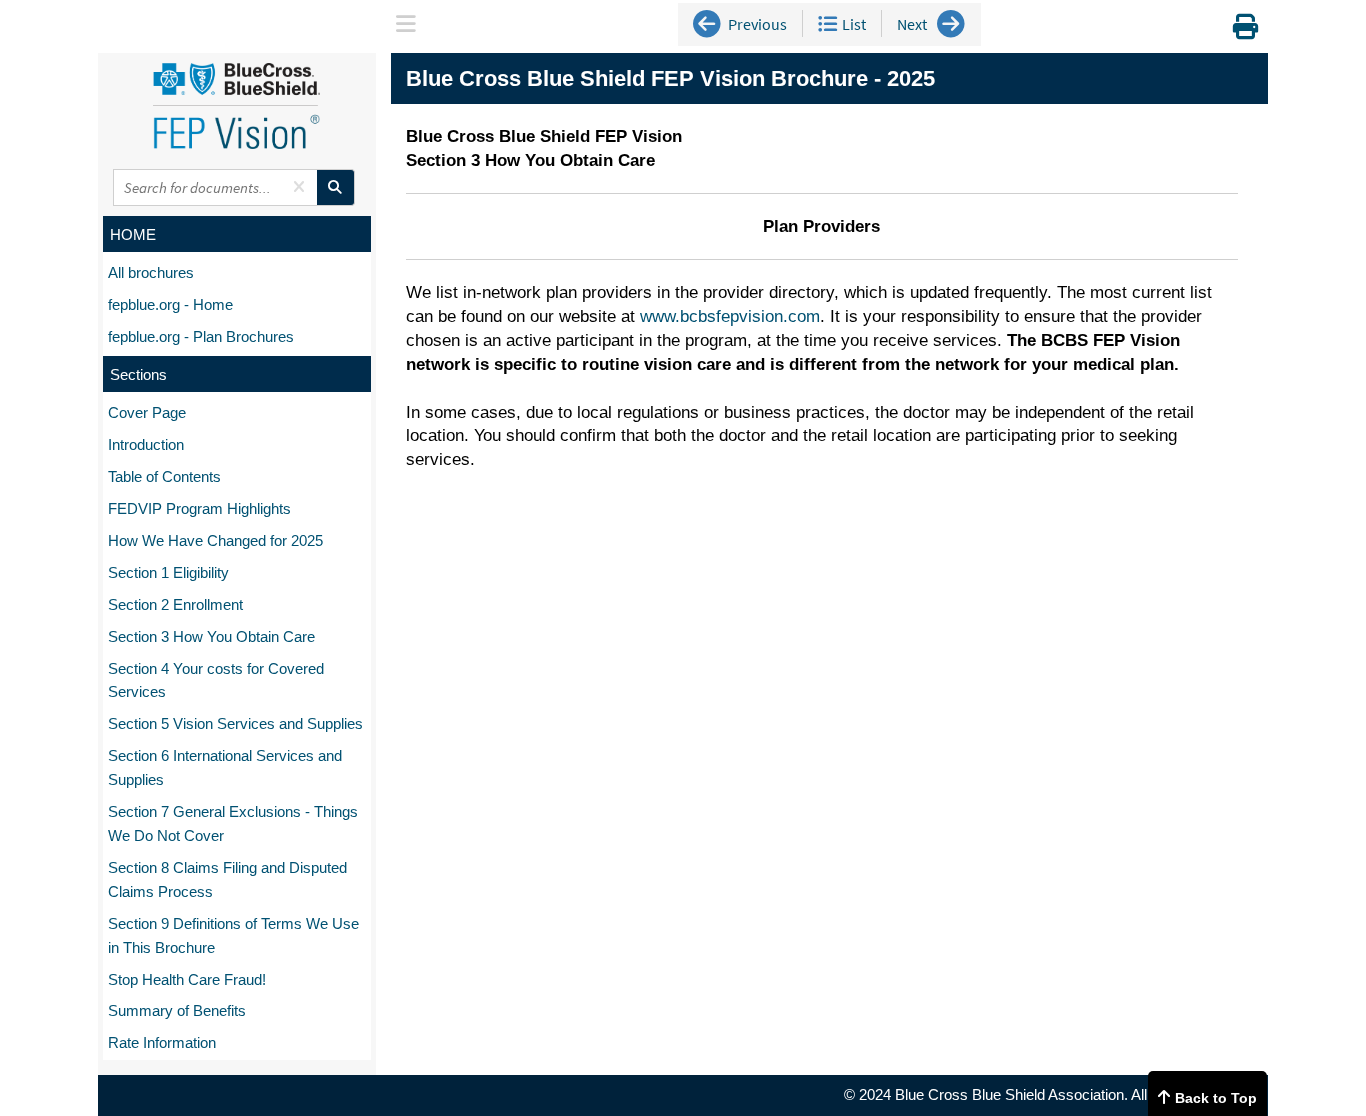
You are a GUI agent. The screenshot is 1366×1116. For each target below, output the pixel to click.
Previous (757, 24)
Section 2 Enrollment (175, 604)
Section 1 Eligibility (168, 572)
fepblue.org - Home (170, 304)
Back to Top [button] (1216, 1098)
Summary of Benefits (177, 1010)
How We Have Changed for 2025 (215, 540)
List (854, 24)
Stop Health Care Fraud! (187, 979)
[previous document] (707, 24)
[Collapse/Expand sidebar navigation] (406, 26)
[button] (404, 21)
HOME (133, 234)
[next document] (951, 24)
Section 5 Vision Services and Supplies (235, 723)
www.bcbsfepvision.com (730, 316)
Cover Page (147, 412)
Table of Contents (164, 476)
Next (912, 24)
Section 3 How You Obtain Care (211, 636)
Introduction (146, 444)
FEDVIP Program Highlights (199, 508)
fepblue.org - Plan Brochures (201, 336)
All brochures (151, 272)
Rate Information (162, 1042)
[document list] (827, 24)
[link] (1245, 30)
